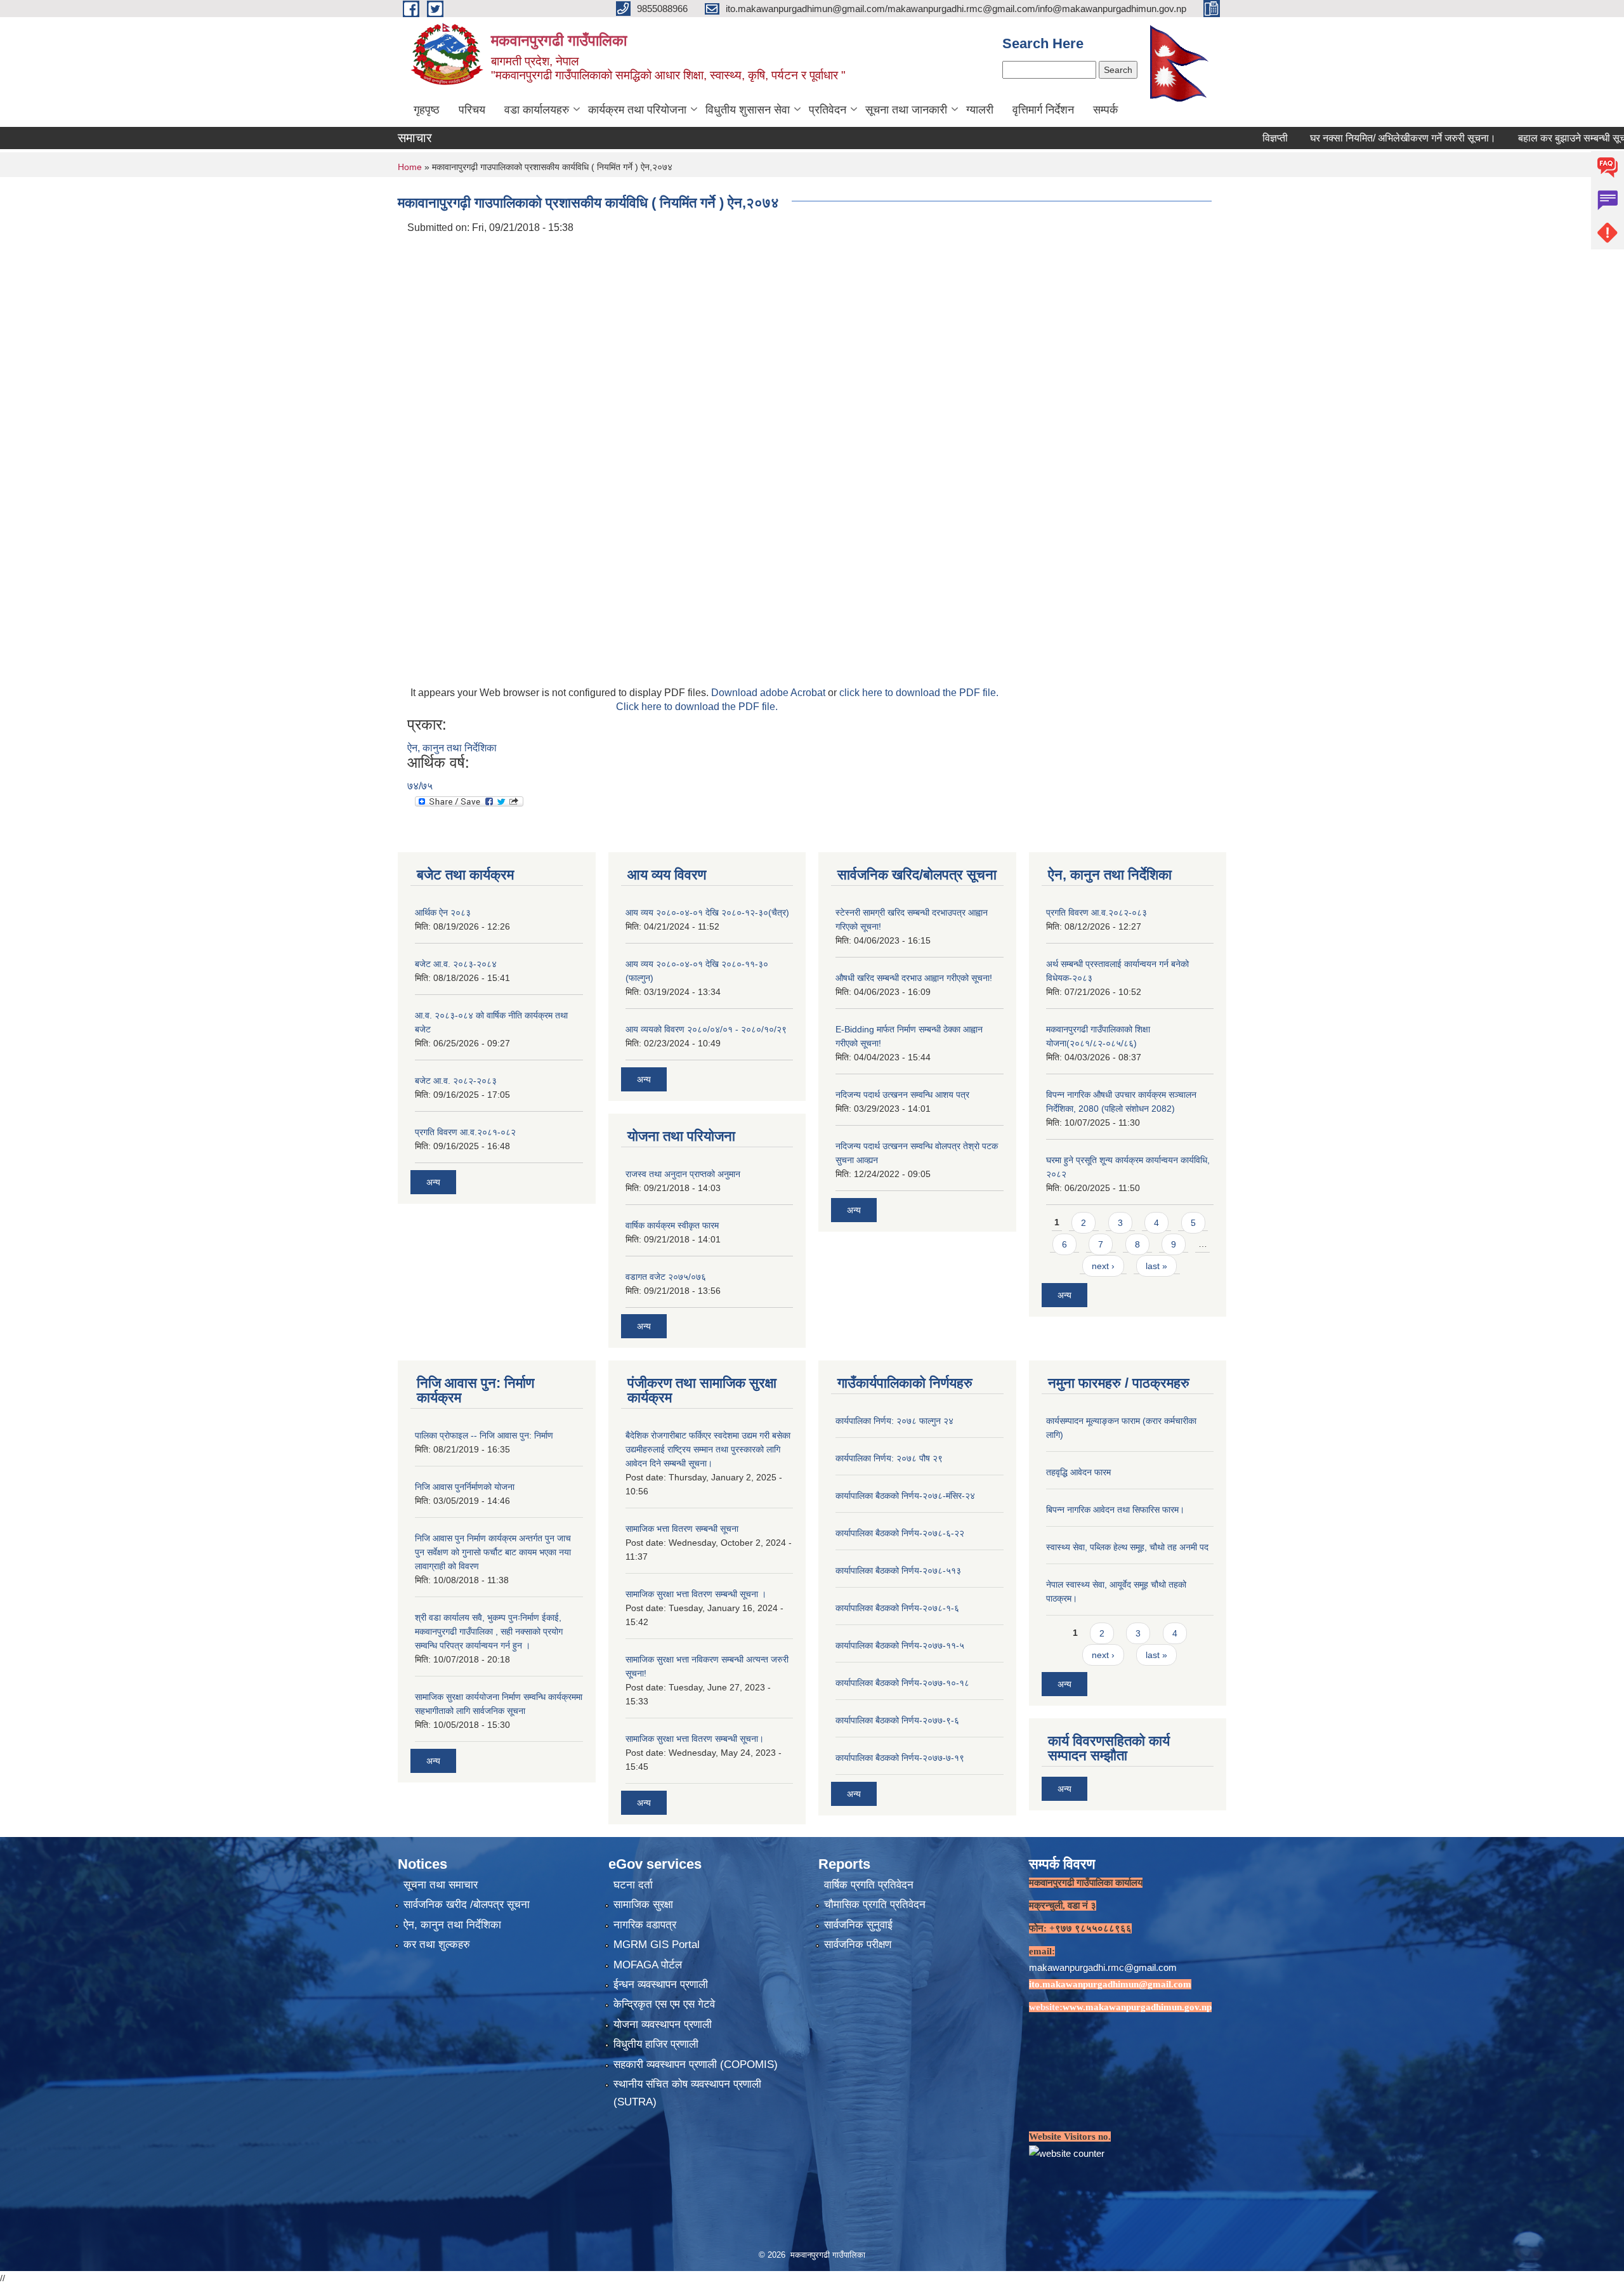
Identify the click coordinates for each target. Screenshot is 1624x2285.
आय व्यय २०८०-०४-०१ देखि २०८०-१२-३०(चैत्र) (707, 912)
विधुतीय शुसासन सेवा (748, 110)
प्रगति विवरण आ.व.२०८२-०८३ (1097, 912)
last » (1156, 1266)
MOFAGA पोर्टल (648, 1965)
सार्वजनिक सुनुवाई (858, 1925)
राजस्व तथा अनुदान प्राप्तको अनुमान (683, 1174)
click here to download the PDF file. (919, 693)
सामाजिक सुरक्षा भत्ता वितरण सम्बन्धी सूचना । (696, 1594)
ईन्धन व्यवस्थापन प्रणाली (661, 1985)
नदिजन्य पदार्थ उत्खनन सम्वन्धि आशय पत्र (902, 1095)
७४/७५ (420, 786)
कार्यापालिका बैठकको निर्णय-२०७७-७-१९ (900, 1758)
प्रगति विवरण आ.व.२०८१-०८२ (465, 1132)
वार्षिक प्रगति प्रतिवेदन (869, 1885)
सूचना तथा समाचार (441, 1885)
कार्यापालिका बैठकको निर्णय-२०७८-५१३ (898, 1571)
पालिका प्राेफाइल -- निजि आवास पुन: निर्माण (484, 1435)
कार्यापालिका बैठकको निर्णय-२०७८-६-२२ (900, 1533)
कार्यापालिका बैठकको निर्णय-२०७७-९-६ (897, 1720)
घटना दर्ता (633, 1885)
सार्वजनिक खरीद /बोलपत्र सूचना (467, 1905)
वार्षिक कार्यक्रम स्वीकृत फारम (672, 1225)
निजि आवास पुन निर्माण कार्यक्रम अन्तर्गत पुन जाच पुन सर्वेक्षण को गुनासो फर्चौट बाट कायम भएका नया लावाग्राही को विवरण (493, 1552)
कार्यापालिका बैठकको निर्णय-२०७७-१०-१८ (902, 1683)
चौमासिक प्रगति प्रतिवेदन (875, 1905)
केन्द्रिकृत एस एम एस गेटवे (664, 2004)
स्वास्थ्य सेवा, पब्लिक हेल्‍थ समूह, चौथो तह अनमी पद (1127, 1547)
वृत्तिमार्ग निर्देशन (1043, 110)
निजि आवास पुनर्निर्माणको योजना (465, 1487)
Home (410, 167)
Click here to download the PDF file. (697, 707)
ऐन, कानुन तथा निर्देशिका (452, 748)
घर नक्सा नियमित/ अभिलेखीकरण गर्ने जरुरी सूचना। (1334, 138)
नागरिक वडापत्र (645, 1925)
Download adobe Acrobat (769, 693)
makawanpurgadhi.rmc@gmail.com (1103, 1967)
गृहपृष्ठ (427, 110)
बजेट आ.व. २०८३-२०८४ (456, 964)
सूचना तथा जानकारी (906, 110)
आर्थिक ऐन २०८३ (443, 912)
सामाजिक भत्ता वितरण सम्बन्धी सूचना (682, 1529)
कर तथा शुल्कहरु (437, 1945)
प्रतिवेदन (828, 110)
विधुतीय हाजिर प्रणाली (656, 2044)
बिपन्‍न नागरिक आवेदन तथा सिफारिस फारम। (1115, 1510)
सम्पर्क (1105, 110)
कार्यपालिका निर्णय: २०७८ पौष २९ (889, 1458)
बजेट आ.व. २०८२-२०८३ (456, 1081)
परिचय (472, 110)
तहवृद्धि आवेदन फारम (1078, 1472)
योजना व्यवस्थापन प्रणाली (663, 2025)
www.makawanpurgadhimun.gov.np (1137, 2007)
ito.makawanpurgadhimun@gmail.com (1110, 1984)
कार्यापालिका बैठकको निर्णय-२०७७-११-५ (900, 1645)
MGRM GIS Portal (657, 1945)
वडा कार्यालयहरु (537, 110)
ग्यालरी (980, 110)
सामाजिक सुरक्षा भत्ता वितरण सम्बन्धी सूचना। (695, 1739)
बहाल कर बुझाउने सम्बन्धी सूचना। (1510, 138)
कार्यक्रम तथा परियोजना (637, 110)
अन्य (433, 1182)
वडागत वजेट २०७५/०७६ (666, 1277)
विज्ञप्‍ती (1206, 138)
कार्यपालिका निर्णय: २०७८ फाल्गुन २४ (894, 1421)
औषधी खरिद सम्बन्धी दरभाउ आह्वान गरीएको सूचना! (914, 978)
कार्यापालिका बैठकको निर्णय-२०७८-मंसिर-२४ (905, 1496)
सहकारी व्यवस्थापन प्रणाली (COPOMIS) (696, 2064)
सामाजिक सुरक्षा (643, 1905)
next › (1103, 1266)
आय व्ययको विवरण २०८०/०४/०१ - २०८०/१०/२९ (706, 1029)
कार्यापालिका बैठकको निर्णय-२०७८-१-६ (897, 1608)
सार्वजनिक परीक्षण (858, 1945)
